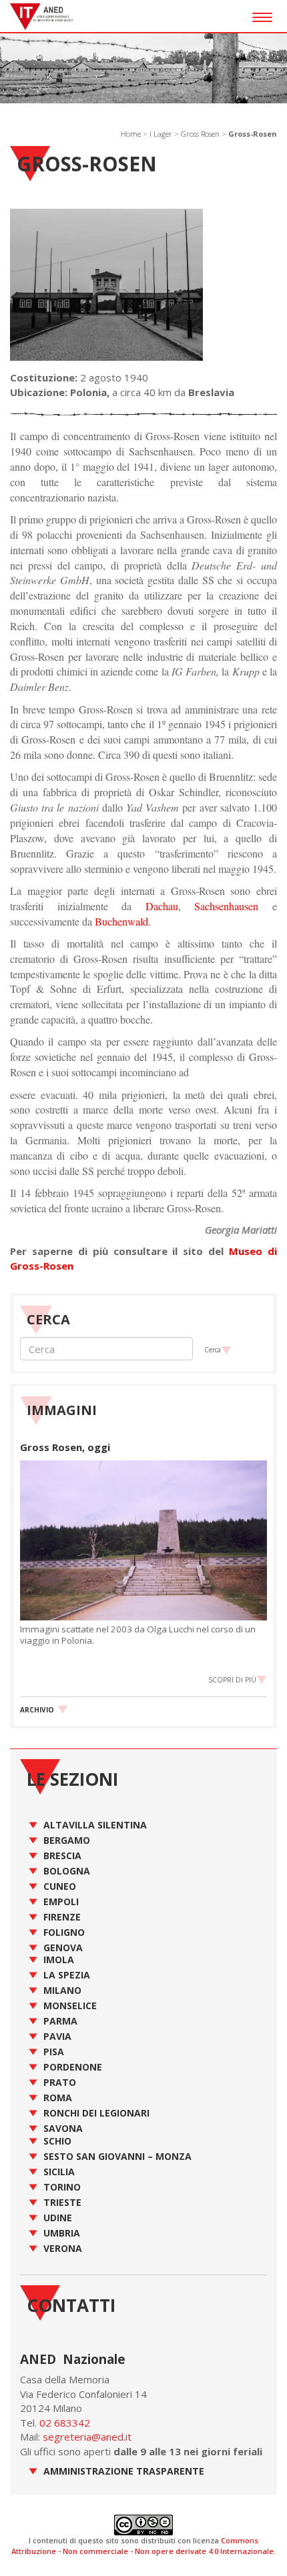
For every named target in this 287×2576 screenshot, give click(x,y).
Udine (58, 2218)
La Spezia (67, 1975)
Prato (60, 2082)
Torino (62, 2187)
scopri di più (232, 1680)
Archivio (37, 1710)
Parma (60, 2021)
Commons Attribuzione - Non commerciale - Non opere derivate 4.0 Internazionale (142, 2546)
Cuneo (60, 1886)
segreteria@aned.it (87, 2437)
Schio (57, 2141)
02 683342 (65, 2423)
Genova (63, 1948)
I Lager (161, 134)
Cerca (213, 1350)
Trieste (62, 2202)
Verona (63, 2248)
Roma (58, 2098)
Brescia (62, 1855)
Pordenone (73, 2067)
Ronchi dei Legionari (96, 2113)
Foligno (64, 1932)
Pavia (57, 2036)
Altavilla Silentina (95, 1825)
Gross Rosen (200, 134)
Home (131, 134)
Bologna (67, 1871)
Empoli (61, 1901)
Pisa (54, 2052)
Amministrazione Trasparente (124, 2471)
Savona (63, 2128)
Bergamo (67, 1840)
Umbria (62, 2233)
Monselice (70, 2006)
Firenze (62, 1917)
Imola (59, 1960)
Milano (62, 1990)
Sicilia (59, 2172)
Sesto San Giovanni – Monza (117, 2156)
